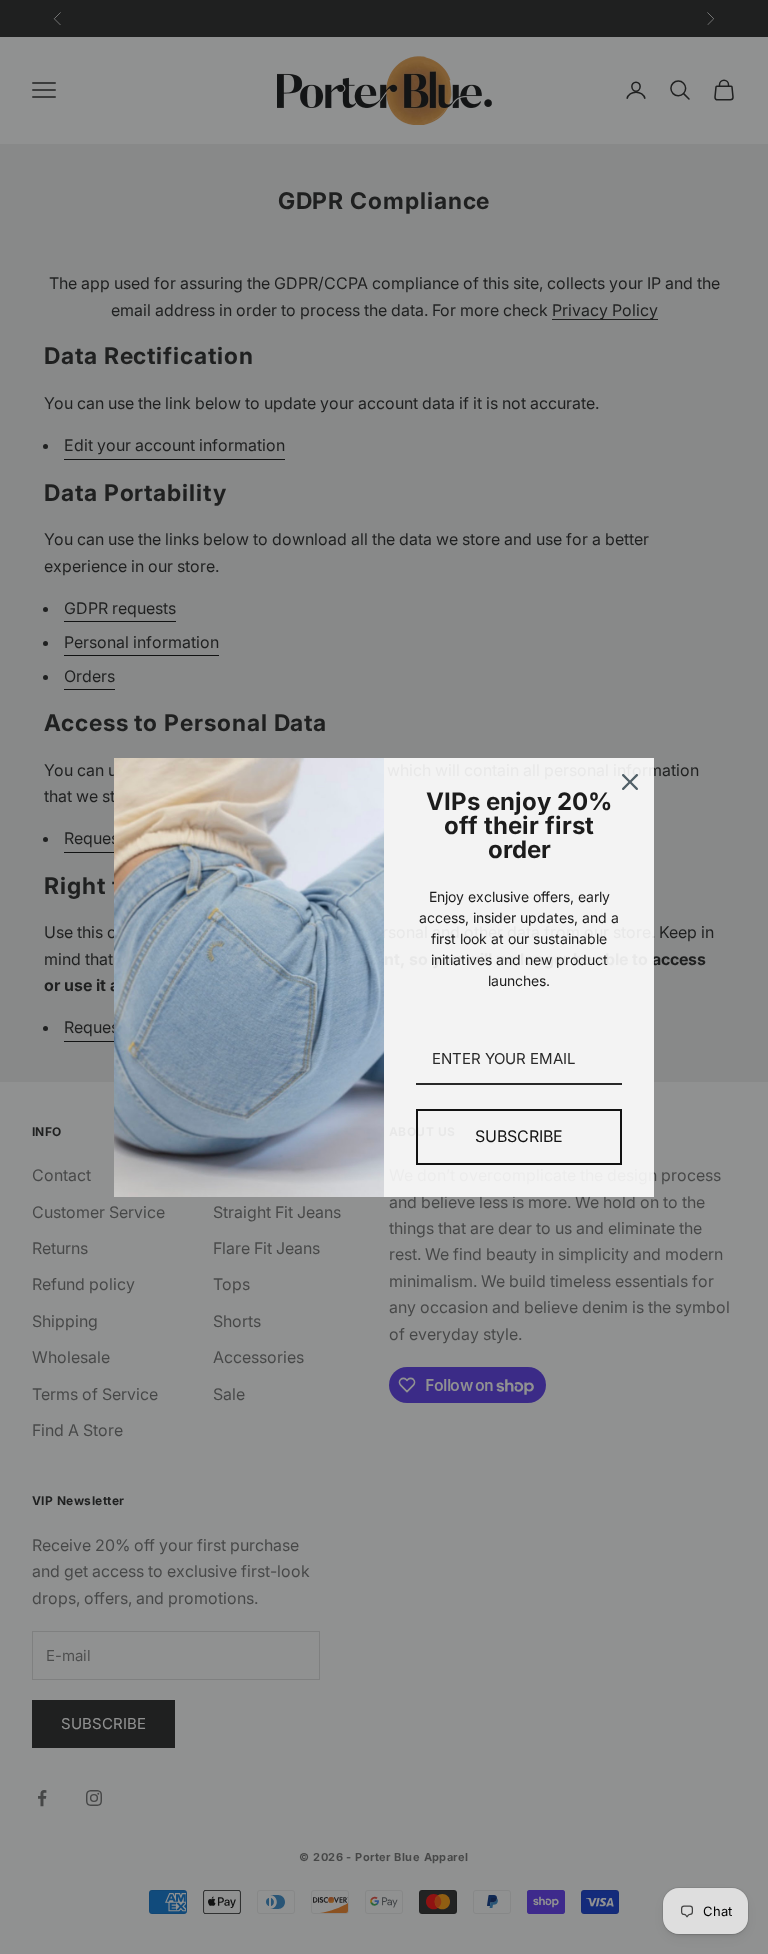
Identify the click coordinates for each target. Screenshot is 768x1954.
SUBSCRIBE (519, 1136)
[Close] (630, 782)
